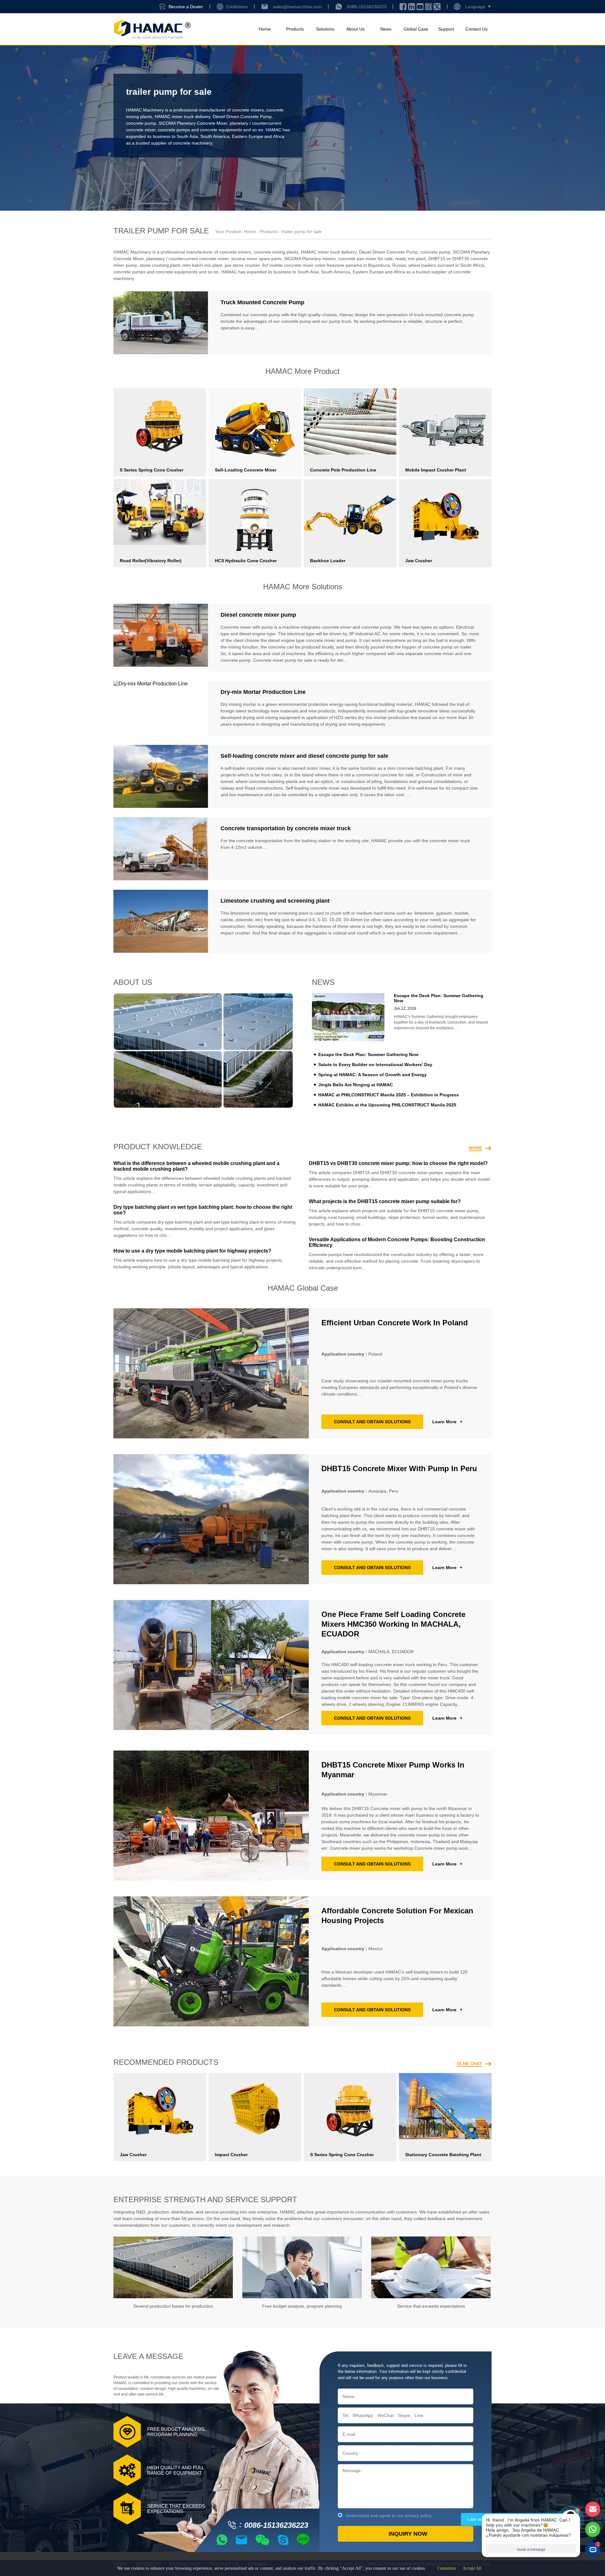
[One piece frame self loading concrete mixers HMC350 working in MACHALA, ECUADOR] (211, 1667)
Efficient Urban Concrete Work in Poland (395, 1323)
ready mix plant (410, 259)
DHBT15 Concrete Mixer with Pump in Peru (399, 1468)
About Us (355, 29)
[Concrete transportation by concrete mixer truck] (161, 849)
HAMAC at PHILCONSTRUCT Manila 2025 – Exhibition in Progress (389, 1095)
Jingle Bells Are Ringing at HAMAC (356, 1085)
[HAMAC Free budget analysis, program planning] (302, 2267)
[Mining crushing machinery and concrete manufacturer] (152, 29)
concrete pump (141, 123)
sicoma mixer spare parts (256, 259)
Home (265, 29)
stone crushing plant (160, 265)
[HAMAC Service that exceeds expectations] (431, 2267)
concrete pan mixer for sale (365, 259)
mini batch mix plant (202, 265)
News (386, 29)
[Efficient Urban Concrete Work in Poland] (211, 1373)
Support (446, 29)
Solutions (325, 29)
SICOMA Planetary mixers (310, 259)
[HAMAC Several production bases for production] (173, 2267)
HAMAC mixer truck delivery (182, 117)
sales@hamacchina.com (297, 7)
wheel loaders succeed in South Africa (446, 265)
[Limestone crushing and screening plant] (161, 921)
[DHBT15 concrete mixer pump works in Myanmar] (211, 1816)
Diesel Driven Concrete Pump (242, 117)
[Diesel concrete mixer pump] (161, 638)
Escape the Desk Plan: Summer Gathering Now (368, 1054)
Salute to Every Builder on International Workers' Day (375, 1065)
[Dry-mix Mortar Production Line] (161, 708)
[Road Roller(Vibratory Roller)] (160, 512)
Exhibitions (237, 7)
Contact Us (476, 29)
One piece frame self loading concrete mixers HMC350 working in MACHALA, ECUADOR (393, 1624)
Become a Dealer (186, 7)
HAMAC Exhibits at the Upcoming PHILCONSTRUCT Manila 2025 (387, 1105)
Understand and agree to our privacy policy (389, 2516)
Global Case (416, 29)
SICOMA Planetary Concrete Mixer (193, 123)
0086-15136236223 (367, 7)
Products (295, 29)
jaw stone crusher (242, 265)
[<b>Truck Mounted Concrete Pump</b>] (161, 323)
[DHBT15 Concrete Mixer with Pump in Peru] (211, 1519)
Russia (399, 265)
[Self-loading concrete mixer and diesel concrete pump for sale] (161, 776)
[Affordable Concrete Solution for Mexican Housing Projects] (211, 1961)
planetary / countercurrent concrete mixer (187, 259)
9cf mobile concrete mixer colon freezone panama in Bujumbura (326, 265)
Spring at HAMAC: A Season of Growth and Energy (372, 1075)
